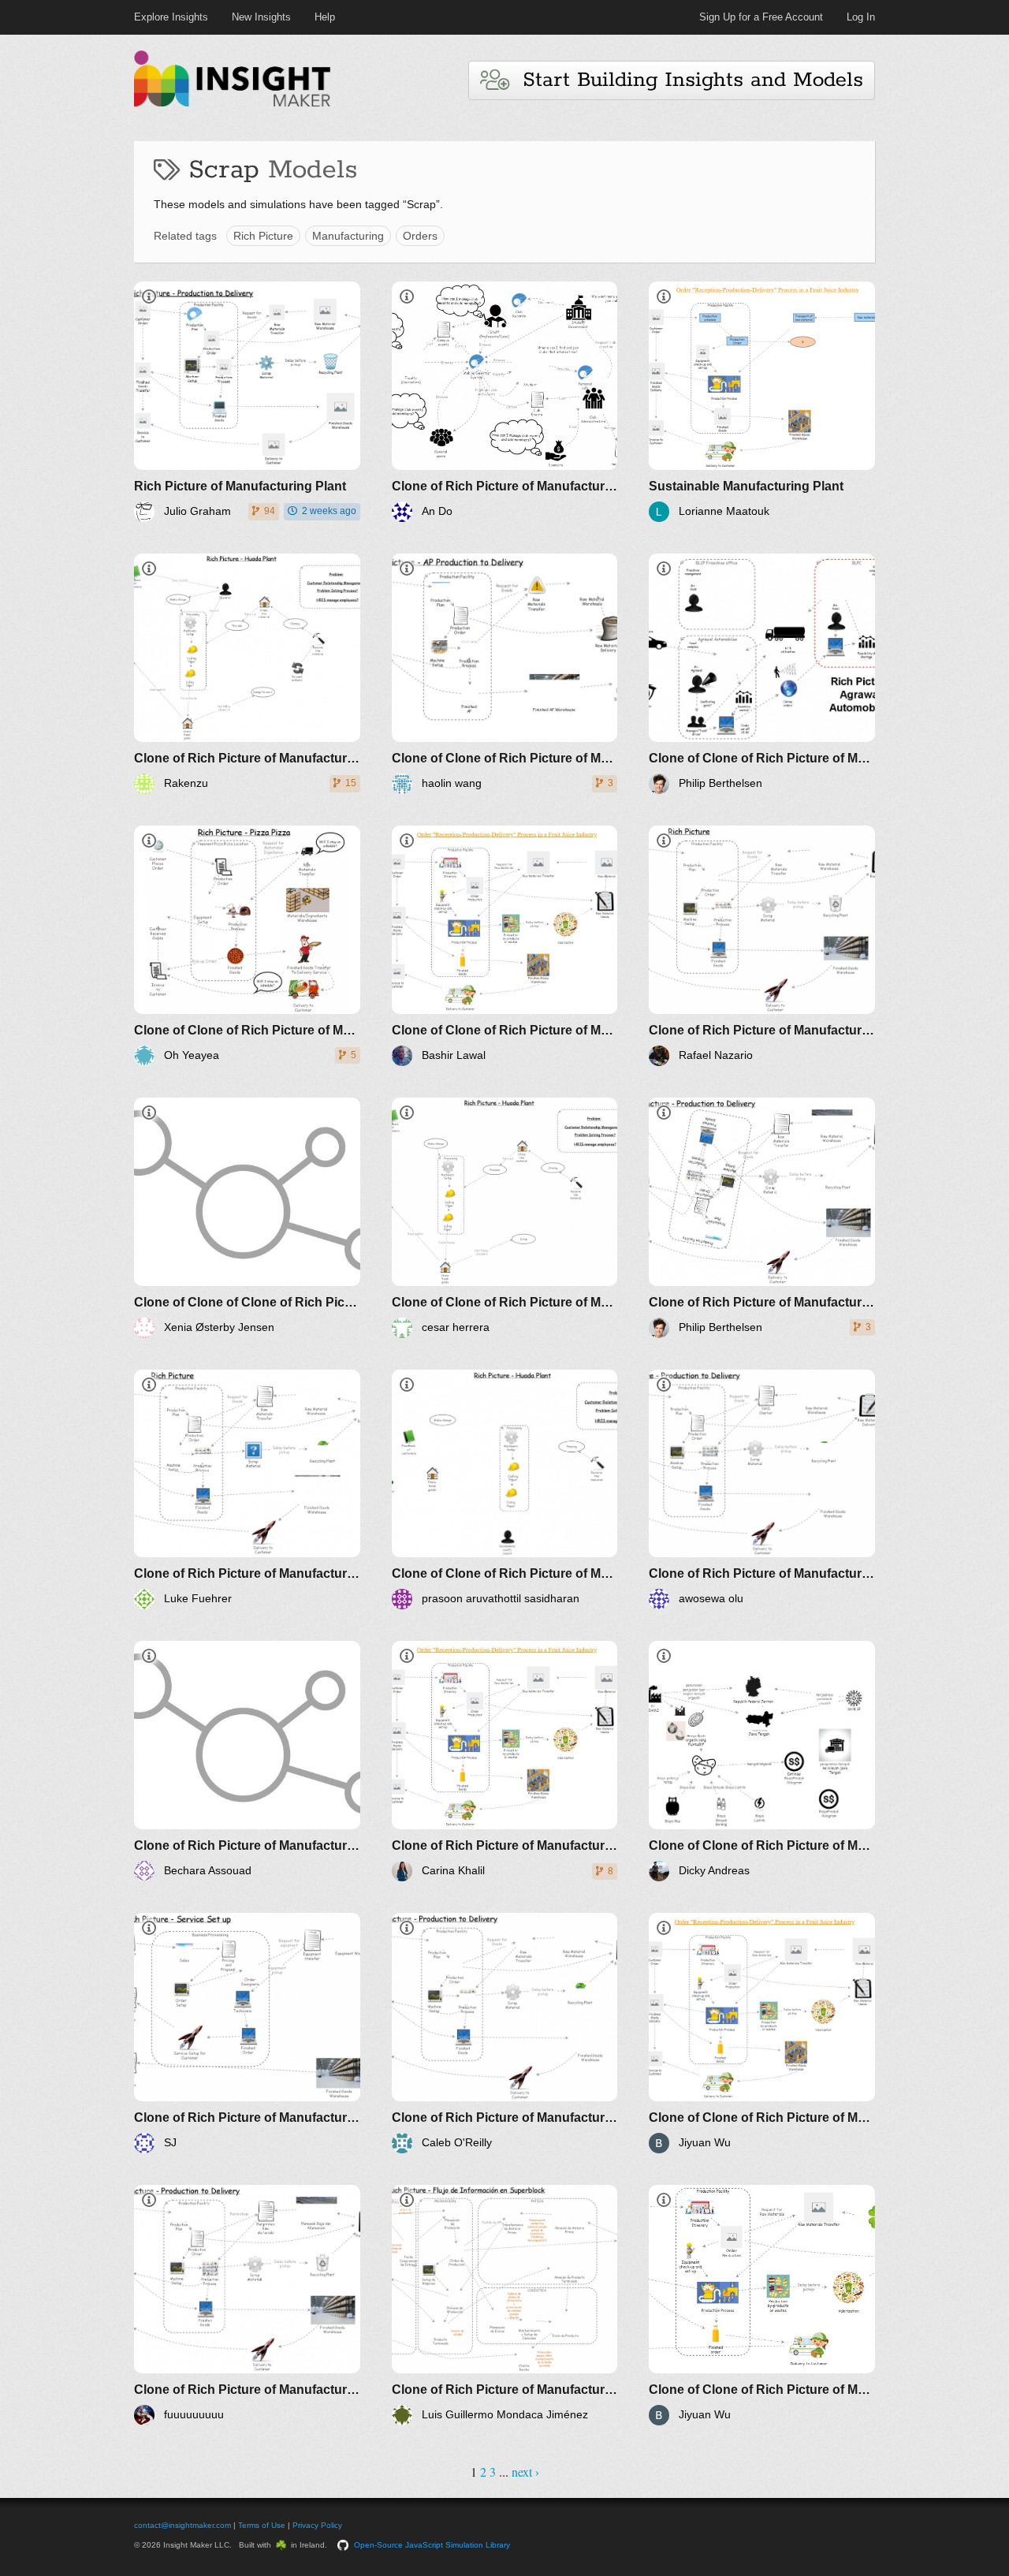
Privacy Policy (317, 2525)
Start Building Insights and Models (686, 80)
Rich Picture (263, 236)
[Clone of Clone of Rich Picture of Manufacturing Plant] (505, 674)
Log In (861, 17)
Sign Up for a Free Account (761, 17)
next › (525, 2472)
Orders (420, 236)
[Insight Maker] (233, 104)
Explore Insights (171, 17)
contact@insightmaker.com (182, 2525)
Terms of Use (262, 2525)
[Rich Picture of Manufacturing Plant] (247, 402)
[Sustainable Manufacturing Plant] (762, 402)
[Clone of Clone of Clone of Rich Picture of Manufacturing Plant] (247, 1218)
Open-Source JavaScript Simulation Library (432, 2545)
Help (325, 17)
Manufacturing (348, 236)
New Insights (261, 17)
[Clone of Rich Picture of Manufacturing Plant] (505, 402)
